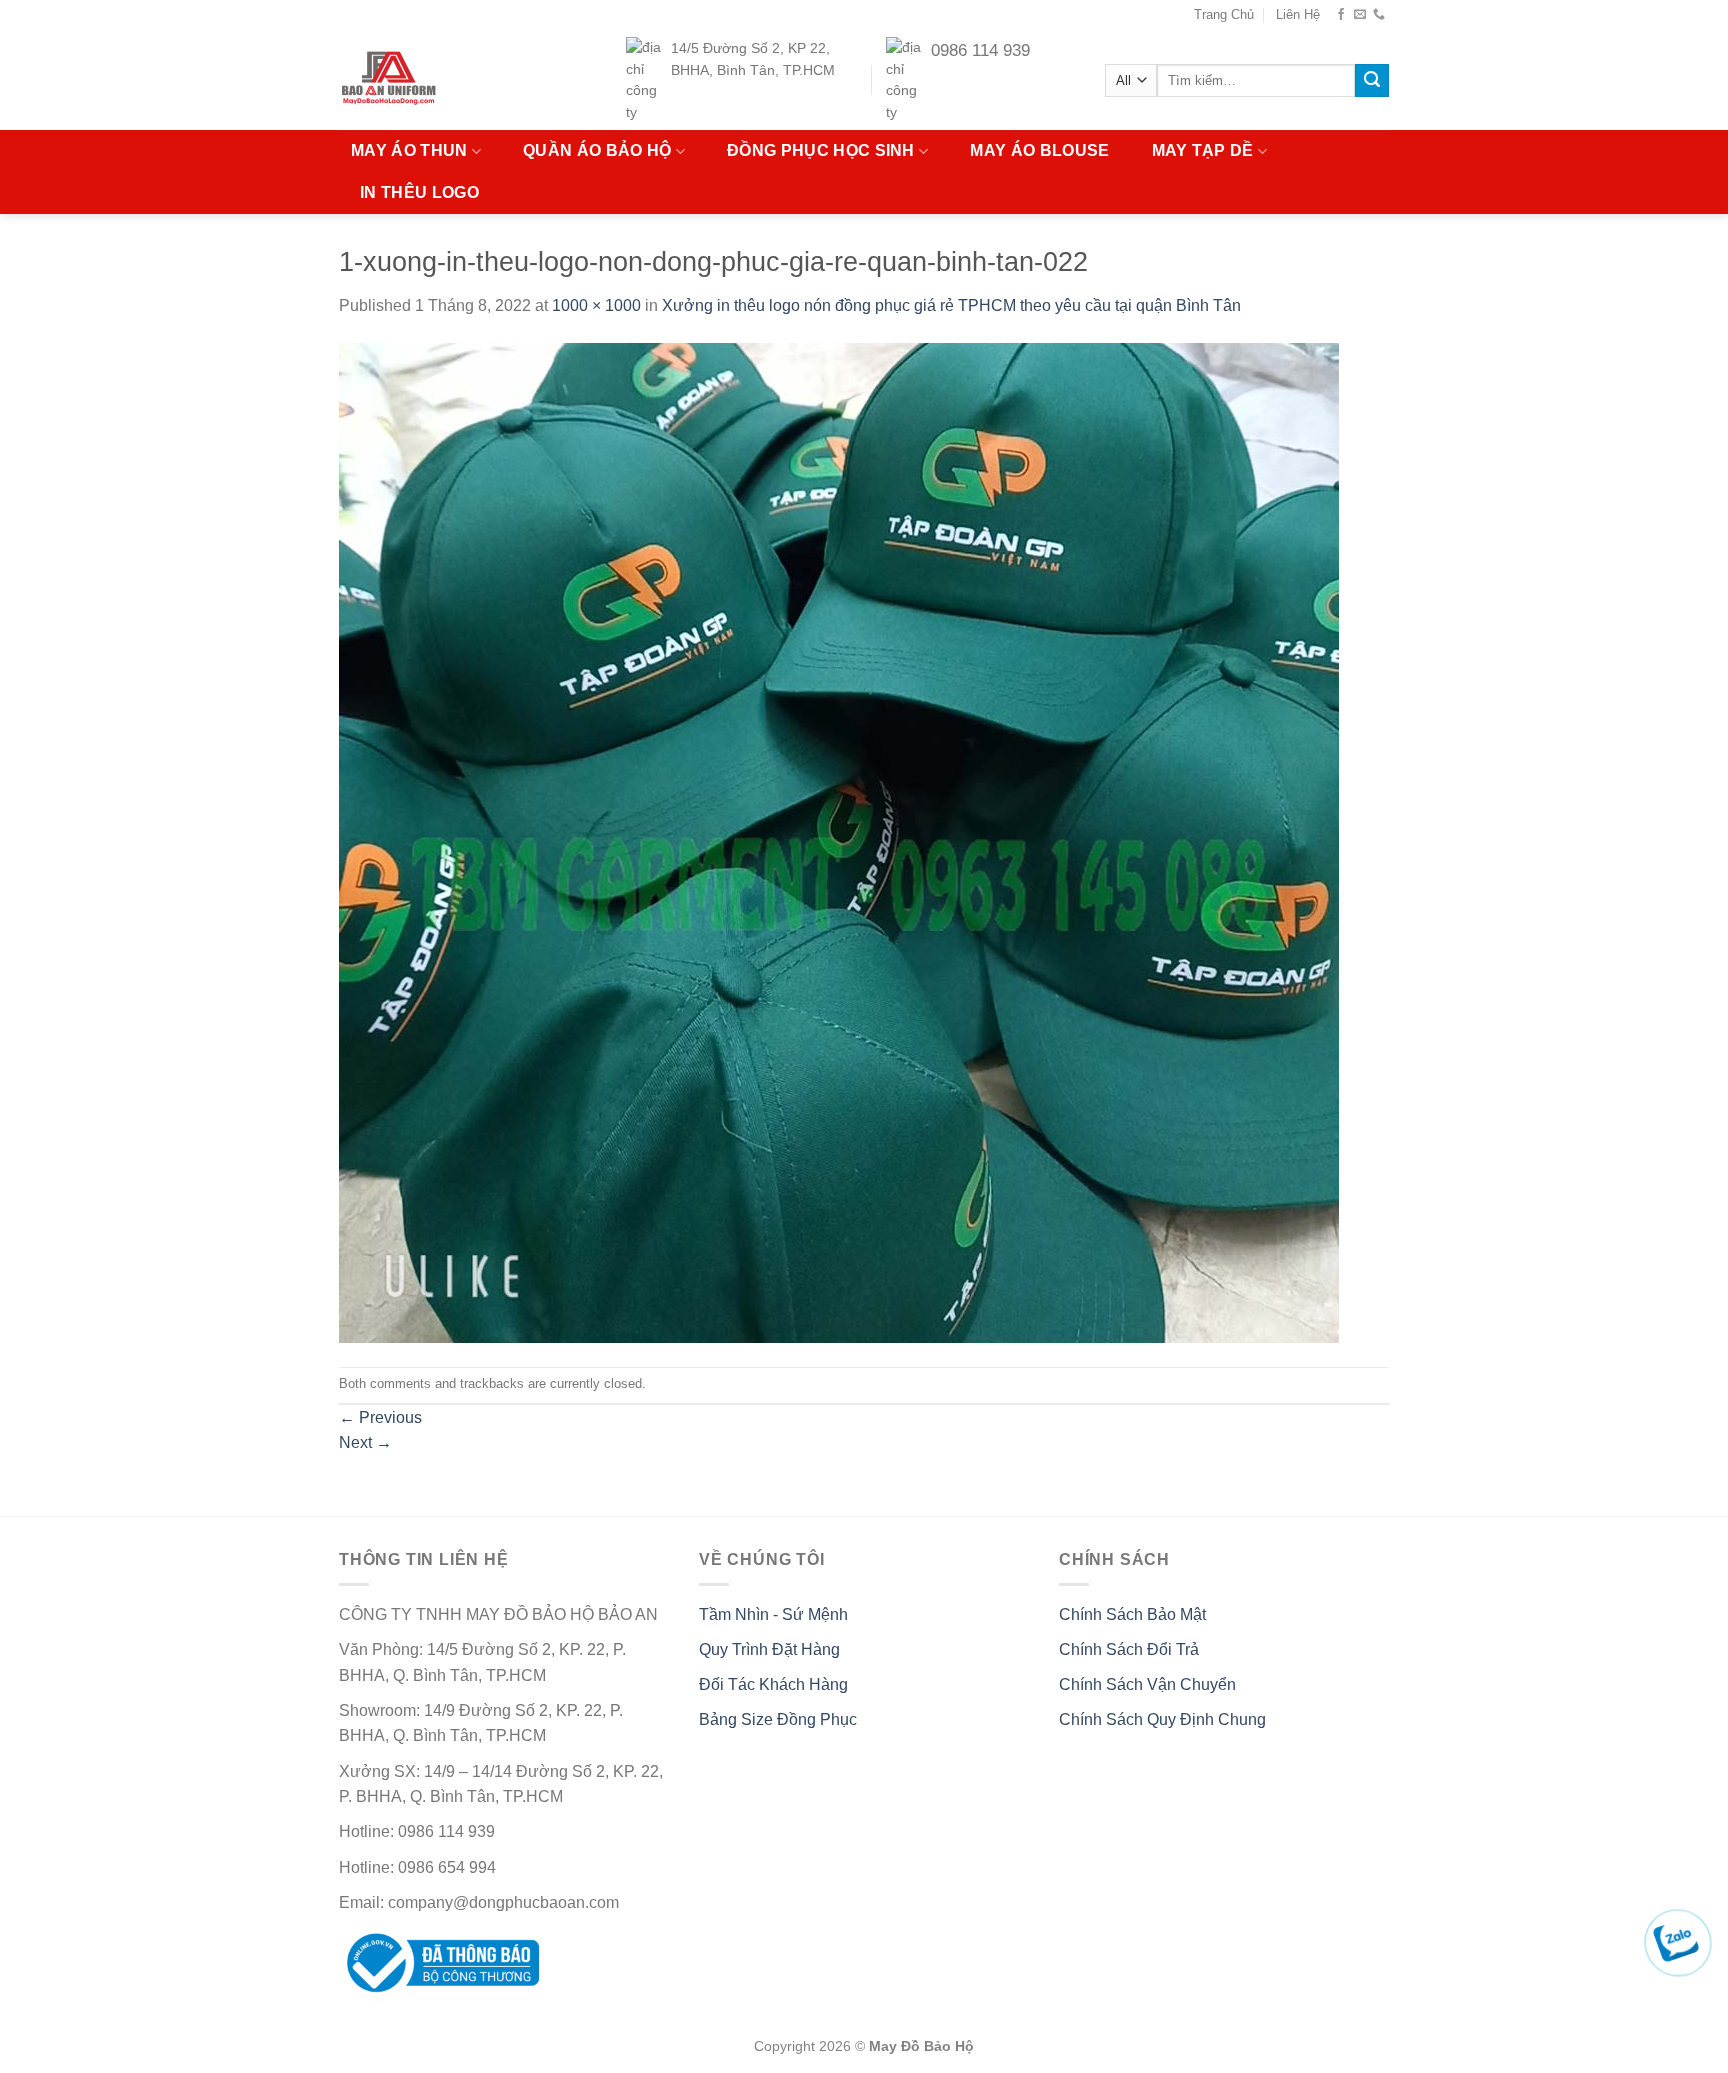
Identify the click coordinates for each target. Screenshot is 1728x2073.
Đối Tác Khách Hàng (773, 1684)
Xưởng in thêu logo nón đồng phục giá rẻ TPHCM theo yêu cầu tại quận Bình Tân (951, 305)
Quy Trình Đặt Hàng (769, 1649)
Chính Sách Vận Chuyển (1147, 1684)
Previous (380, 1417)
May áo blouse (1039, 150)
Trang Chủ (1224, 14)
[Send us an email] (1360, 15)
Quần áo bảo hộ (597, 150)
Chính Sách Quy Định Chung (1162, 1719)
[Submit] (1372, 81)
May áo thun (409, 150)
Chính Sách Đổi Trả (1129, 1649)
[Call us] (1379, 15)
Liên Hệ (1298, 14)
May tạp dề (1203, 150)
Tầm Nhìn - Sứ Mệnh (773, 1614)
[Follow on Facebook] (1341, 15)
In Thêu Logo (419, 192)
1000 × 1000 (596, 305)
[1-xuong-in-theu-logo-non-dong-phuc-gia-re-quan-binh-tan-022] (839, 841)
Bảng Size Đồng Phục (778, 1719)
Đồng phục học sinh (821, 150)
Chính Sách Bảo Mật (1132, 1614)
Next (365, 1442)
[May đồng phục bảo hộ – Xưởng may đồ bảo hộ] (427, 80)
